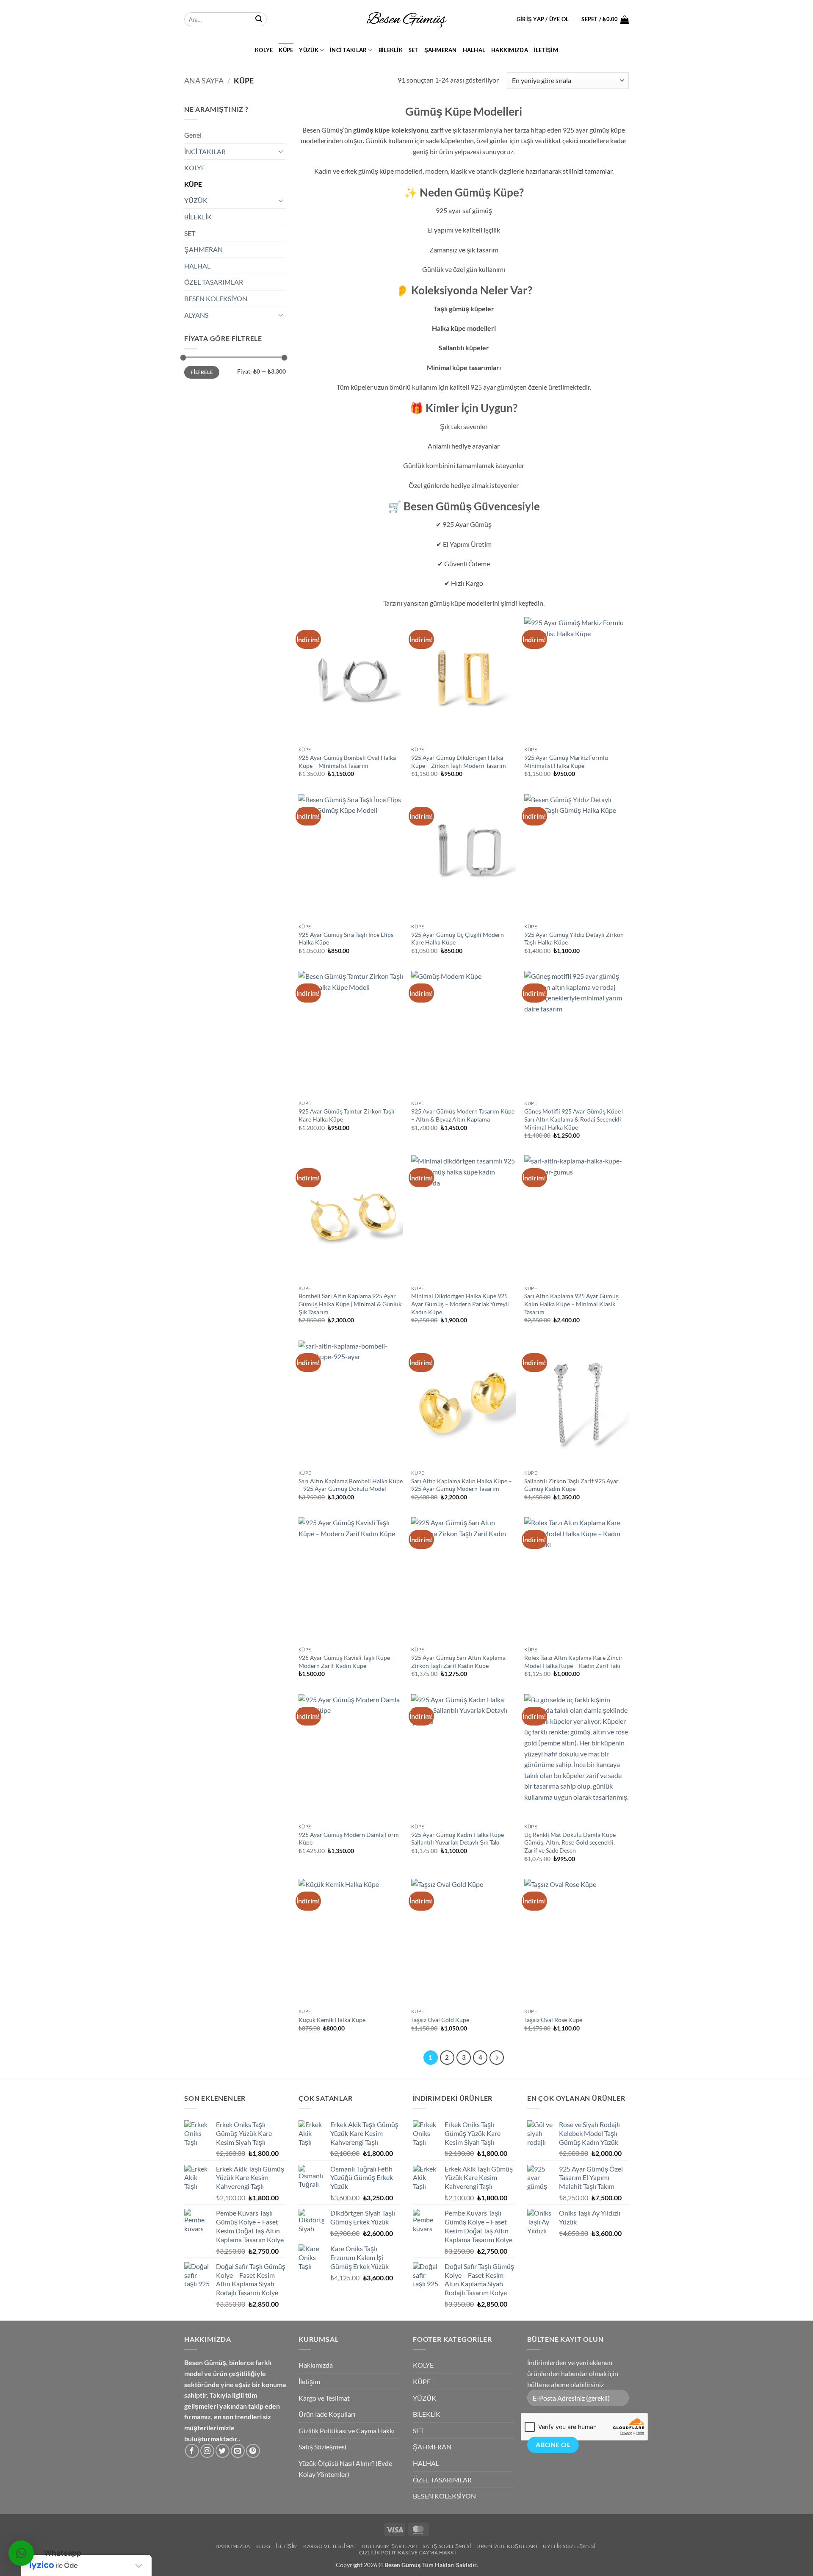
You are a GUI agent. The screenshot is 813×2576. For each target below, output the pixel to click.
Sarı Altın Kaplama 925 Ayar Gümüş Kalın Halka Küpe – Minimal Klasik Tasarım (571, 1304)
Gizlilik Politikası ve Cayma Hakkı (347, 2431)
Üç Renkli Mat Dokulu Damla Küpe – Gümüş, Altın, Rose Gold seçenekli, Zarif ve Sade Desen (572, 1842)
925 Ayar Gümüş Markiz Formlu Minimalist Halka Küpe (566, 762)
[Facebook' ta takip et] (192, 2451)
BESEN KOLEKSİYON (216, 298)
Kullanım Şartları (390, 2546)
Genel (193, 135)
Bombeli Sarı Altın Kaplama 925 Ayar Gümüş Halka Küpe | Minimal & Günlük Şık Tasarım (350, 1304)
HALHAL (474, 50)
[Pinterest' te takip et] (253, 2451)
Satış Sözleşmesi (322, 2447)
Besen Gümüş (403, 2565)
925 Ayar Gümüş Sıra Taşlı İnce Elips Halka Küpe (346, 939)
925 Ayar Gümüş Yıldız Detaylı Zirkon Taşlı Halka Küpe (574, 939)
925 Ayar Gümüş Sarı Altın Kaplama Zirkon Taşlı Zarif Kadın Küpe (458, 1662)
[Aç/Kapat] (281, 151)
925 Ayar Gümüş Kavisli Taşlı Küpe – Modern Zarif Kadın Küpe (347, 1662)
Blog (263, 2546)
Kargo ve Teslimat (324, 2398)
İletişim (546, 50)
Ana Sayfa (204, 80)
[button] (543, 19)
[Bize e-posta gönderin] (238, 2451)
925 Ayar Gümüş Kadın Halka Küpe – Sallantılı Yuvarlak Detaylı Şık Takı (460, 1839)
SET (413, 50)
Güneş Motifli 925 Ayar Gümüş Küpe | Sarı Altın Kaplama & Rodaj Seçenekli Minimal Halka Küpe (574, 1119)
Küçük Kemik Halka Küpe (332, 2020)
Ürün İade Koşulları (327, 2414)
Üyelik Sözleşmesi (569, 2546)
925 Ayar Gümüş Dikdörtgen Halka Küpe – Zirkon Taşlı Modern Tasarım (459, 762)
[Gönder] (259, 19)
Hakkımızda (510, 50)
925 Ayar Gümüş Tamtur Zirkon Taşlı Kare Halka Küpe (347, 1115)
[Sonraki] (497, 2058)
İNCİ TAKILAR (348, 50)
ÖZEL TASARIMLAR (214, 282)
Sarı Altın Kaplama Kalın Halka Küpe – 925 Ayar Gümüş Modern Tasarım (462, 1485)
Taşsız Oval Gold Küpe (440, 2020)
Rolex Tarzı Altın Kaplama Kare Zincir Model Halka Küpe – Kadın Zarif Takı (574, 1662)
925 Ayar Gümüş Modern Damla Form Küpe (349, 1839)
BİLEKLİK (391, 50)
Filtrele (202, 372)
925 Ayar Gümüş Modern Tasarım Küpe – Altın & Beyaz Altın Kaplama (463, 1115)
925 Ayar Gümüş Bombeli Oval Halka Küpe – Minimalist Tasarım (347, 762)
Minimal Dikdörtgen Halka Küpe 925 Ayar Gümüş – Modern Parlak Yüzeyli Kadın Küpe (460, 1304)
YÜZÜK (308, 50)
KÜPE (286, 50)
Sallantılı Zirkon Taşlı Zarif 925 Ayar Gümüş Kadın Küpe (571, 1485)
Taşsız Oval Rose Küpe (553, 2020)
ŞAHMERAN (441, 50)
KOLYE (264, 50)
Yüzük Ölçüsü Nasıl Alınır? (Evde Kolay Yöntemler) (345, 2469)
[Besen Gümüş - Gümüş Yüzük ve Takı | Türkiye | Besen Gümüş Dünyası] (406, 19)
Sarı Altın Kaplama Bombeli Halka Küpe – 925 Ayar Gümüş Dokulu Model (351, 1485)
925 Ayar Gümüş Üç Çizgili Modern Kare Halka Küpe (458, 939)
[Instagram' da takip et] (207, 2451)
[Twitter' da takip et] (223, 2451)
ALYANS (196, 315)
